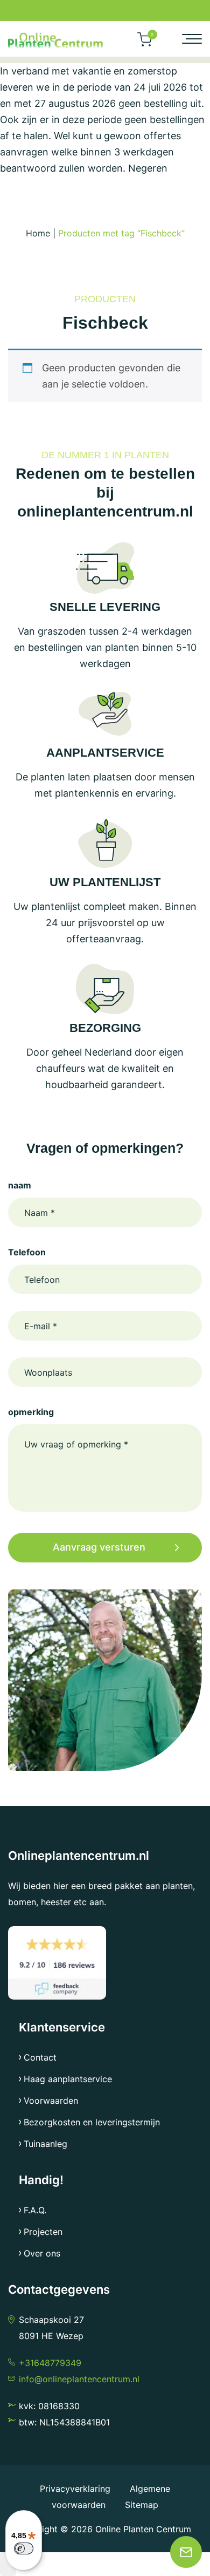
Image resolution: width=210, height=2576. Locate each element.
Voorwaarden (51, 2101)
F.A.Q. (35, 2210)
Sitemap (142, 2505)
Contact (40, 2057)
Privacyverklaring (76, 2489)
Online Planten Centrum (143, 2529)
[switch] (24, 2548)
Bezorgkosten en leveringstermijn (92, 2122)
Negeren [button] (148, 168)
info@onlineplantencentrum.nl (79, 2379)
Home (38, 233)
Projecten (43, 2232)
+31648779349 (50, 2363)
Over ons (42, 2253)
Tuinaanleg (45, 2144)
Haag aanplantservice (68, 2079)
